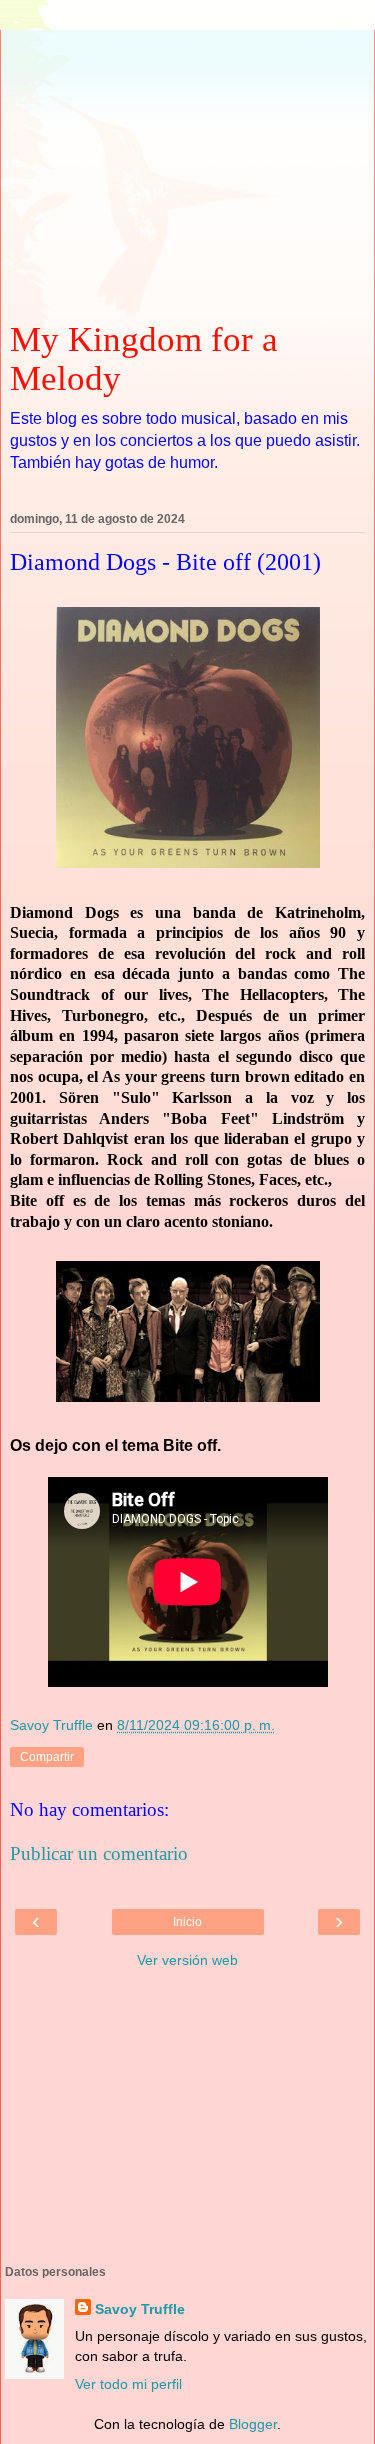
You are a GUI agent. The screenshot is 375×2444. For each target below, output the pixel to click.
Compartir (47, 1757)
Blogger (253, 2424)
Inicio (187, 1922)
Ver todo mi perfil (128, 2384)
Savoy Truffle (140, 2309)
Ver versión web (187, 1960)
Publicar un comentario (99, 1853)
